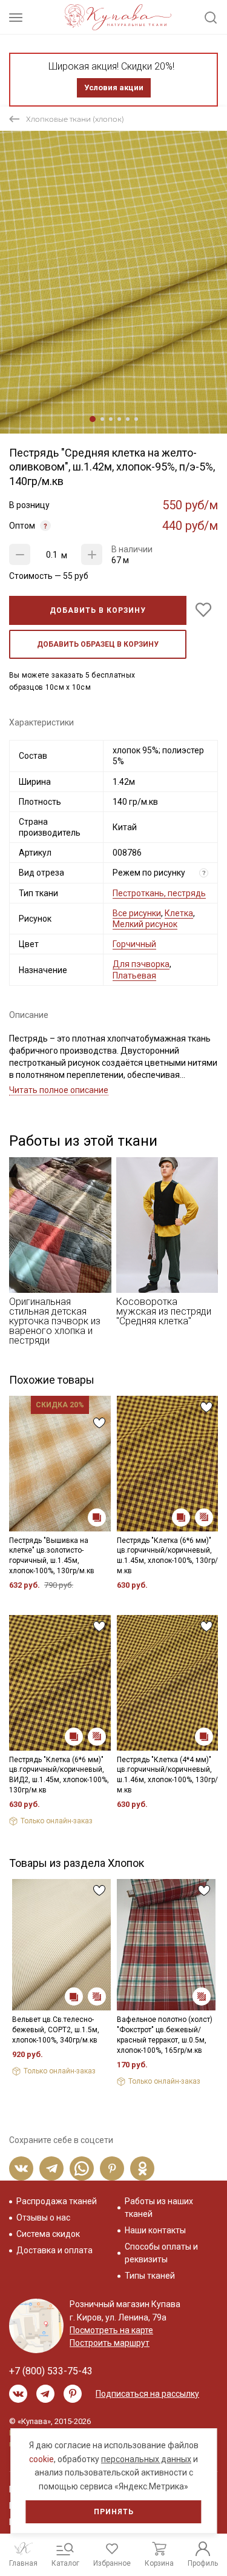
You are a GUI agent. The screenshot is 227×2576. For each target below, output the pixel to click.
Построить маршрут (110, 2343)
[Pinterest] (112, 2168)
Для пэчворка (141, 964)
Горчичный (134, 944)
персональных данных (146, 2459)
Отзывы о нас (43, 2218)
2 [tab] (102, 419)
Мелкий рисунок (145, 924)
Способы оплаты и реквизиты (161, 2253)
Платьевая (134, 976)
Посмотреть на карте (111, 2330)
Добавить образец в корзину (98, 644)
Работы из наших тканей (159, 2208)
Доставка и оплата (54, 2250)
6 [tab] (136, 419)
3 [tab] (111, 419)
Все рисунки (137, 913)
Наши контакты (155, 2230)
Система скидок (48, 2234)
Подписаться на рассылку (147, 2394)
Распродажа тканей (57, 2201)
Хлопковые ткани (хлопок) (75, 119)
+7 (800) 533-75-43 (51, 2371)
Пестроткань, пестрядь (159, 893)
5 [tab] (128, 419)
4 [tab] (119, 419)
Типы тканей (150, 2276)
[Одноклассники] (142, 2168)
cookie (41, 2459)
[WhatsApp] (82, 2168)
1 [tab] (93, 419)
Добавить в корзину (98, 610)
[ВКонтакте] (21, 2168)
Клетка (179, 913)
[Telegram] (51, 2168)
